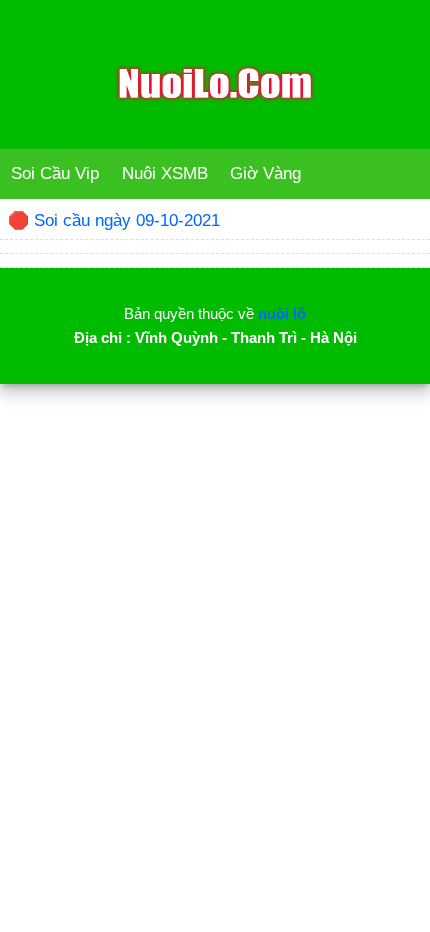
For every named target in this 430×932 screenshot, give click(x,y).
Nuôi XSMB (165, 173)
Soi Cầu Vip (55, 173)
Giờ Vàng (265, 173)
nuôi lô (282, 313)
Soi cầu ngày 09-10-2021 (127, 220)
